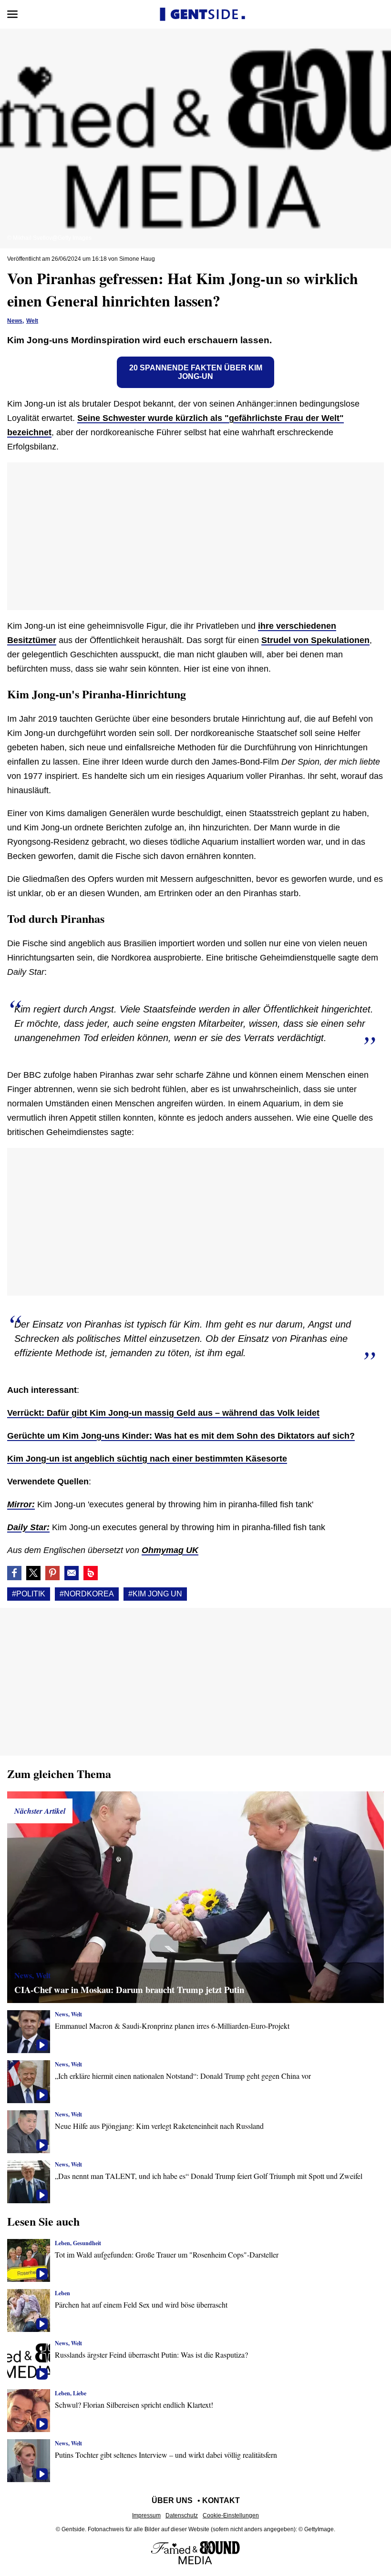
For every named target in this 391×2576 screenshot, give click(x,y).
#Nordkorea (87, 1594)
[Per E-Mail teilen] (72, 1573)
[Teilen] (52, 1573)
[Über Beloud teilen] (91, 1573)
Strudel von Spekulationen (315, 640)
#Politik (29, 1594)
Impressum (146, 2515)
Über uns (172, 2500)
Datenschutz (182, 2515)
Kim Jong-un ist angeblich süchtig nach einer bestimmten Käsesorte (147, 1459)
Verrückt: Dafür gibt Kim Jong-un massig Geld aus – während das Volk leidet (163, 1413)
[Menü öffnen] (12, 14)
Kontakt (221, 2500)
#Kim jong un (155, 1594)
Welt (32, 321)
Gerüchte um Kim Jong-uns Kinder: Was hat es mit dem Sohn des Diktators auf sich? (181, 1436)
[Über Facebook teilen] (14, 1573)
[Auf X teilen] (33, 1573)
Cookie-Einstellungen (231, 2515)
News (15, 321)
